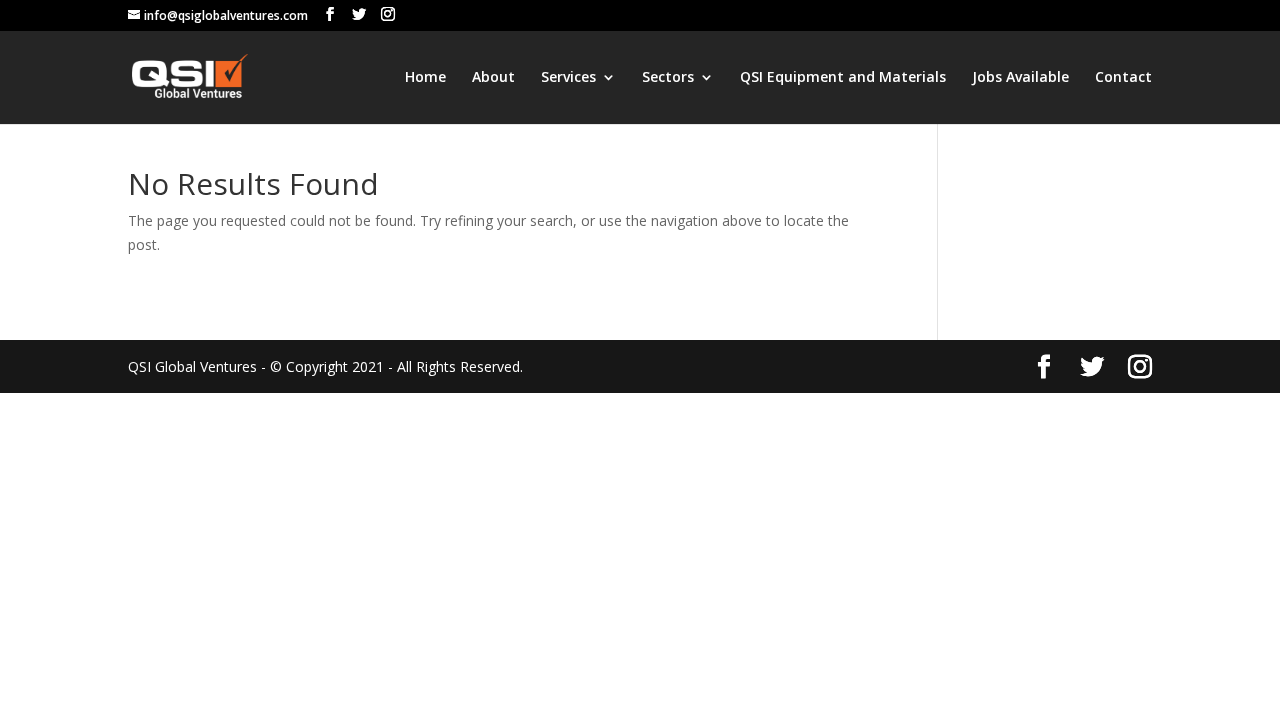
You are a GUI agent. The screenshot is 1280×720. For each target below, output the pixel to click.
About (493, 78)
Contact (1123, 78)
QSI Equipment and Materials (843, 78)
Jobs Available (1020, 78)
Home (425, 78)
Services (568, 78)
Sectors (668, 78)
